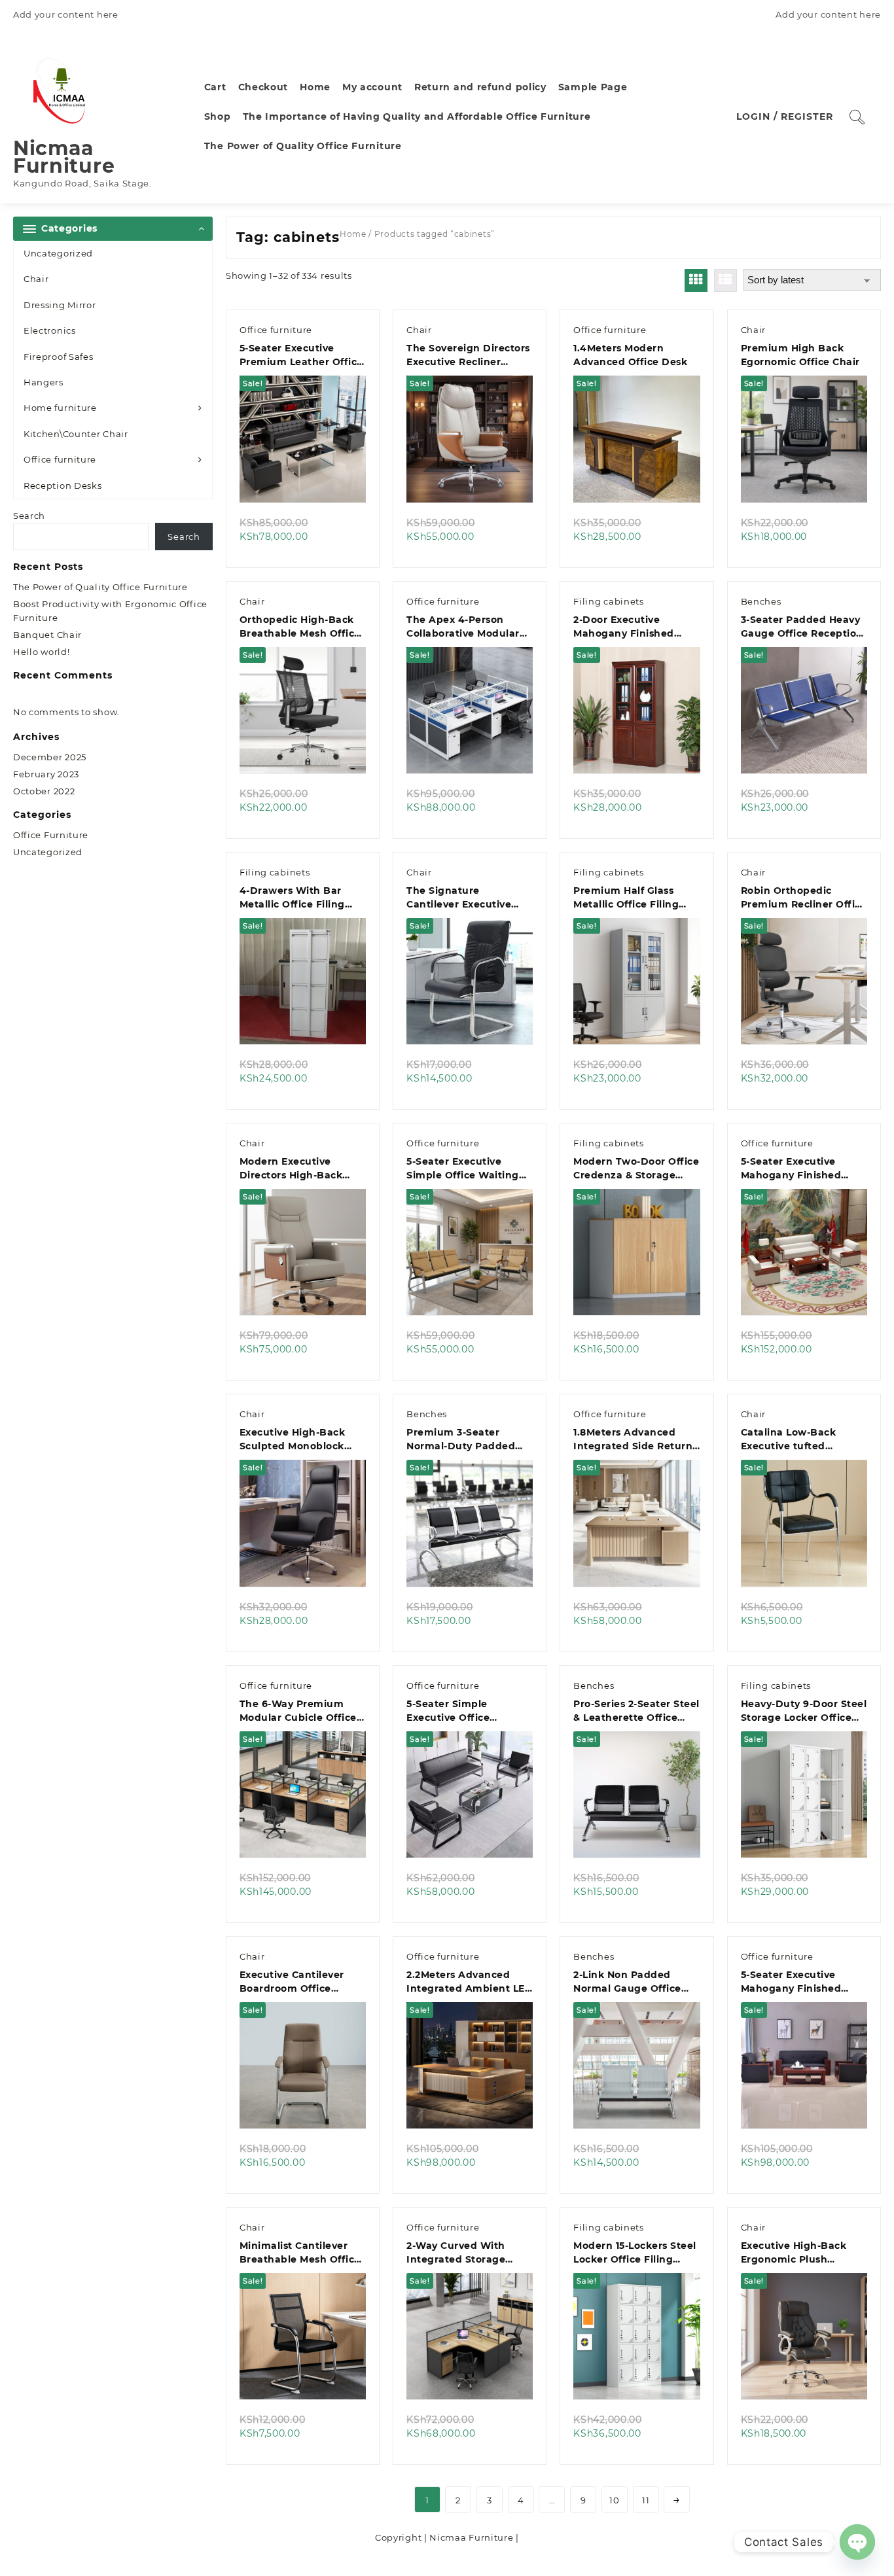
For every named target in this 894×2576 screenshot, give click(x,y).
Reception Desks (63, 485)
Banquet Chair (47, 635)
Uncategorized (58, 253)
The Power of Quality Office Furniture (100, 587)
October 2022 (44, 791)
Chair (36, 279)
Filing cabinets (609, 601)
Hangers (44, 382)
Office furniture (60, 459)
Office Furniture (51, 835)
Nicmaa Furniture (64, 157)
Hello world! (41, 652)
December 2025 (50, 757)
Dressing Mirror (60, 305)
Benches (761, 601)
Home (353, 234)
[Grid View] (696, 280)
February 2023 (46, 774)
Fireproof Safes (59, 357)
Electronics (50, 330)
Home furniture (60, 408)
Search (29, 516)
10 (614, 2500)
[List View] (725, 280)
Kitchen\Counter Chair (76, 434)
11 (646, 2500)
